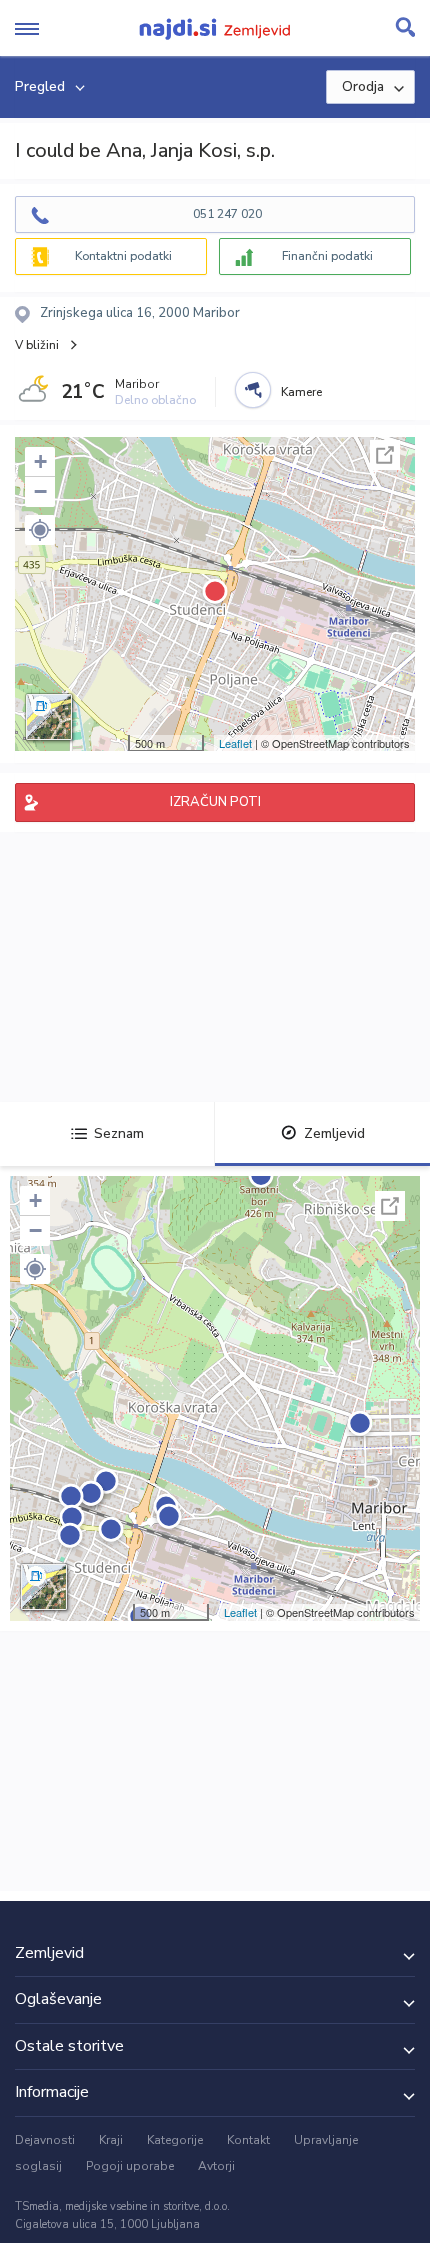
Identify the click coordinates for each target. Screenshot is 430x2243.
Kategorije (175, 2140)
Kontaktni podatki (123, 256)
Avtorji (216, 2166)
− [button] (40, 491)
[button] (40, 530)
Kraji (111, 2140)
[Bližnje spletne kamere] (253, 390)
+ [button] (40, 461)
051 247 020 (227, 214)
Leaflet (235, 743)
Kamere (301, 392)
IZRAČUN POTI (215, 802)
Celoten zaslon (385, 455)
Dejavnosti (45, 2140)
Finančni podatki (327, 256)
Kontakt (248, 2140)
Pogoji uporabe (130, 2166)
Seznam (119, 1133)
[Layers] (49, 717)
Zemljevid (334, 1133)
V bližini (37, 345)
